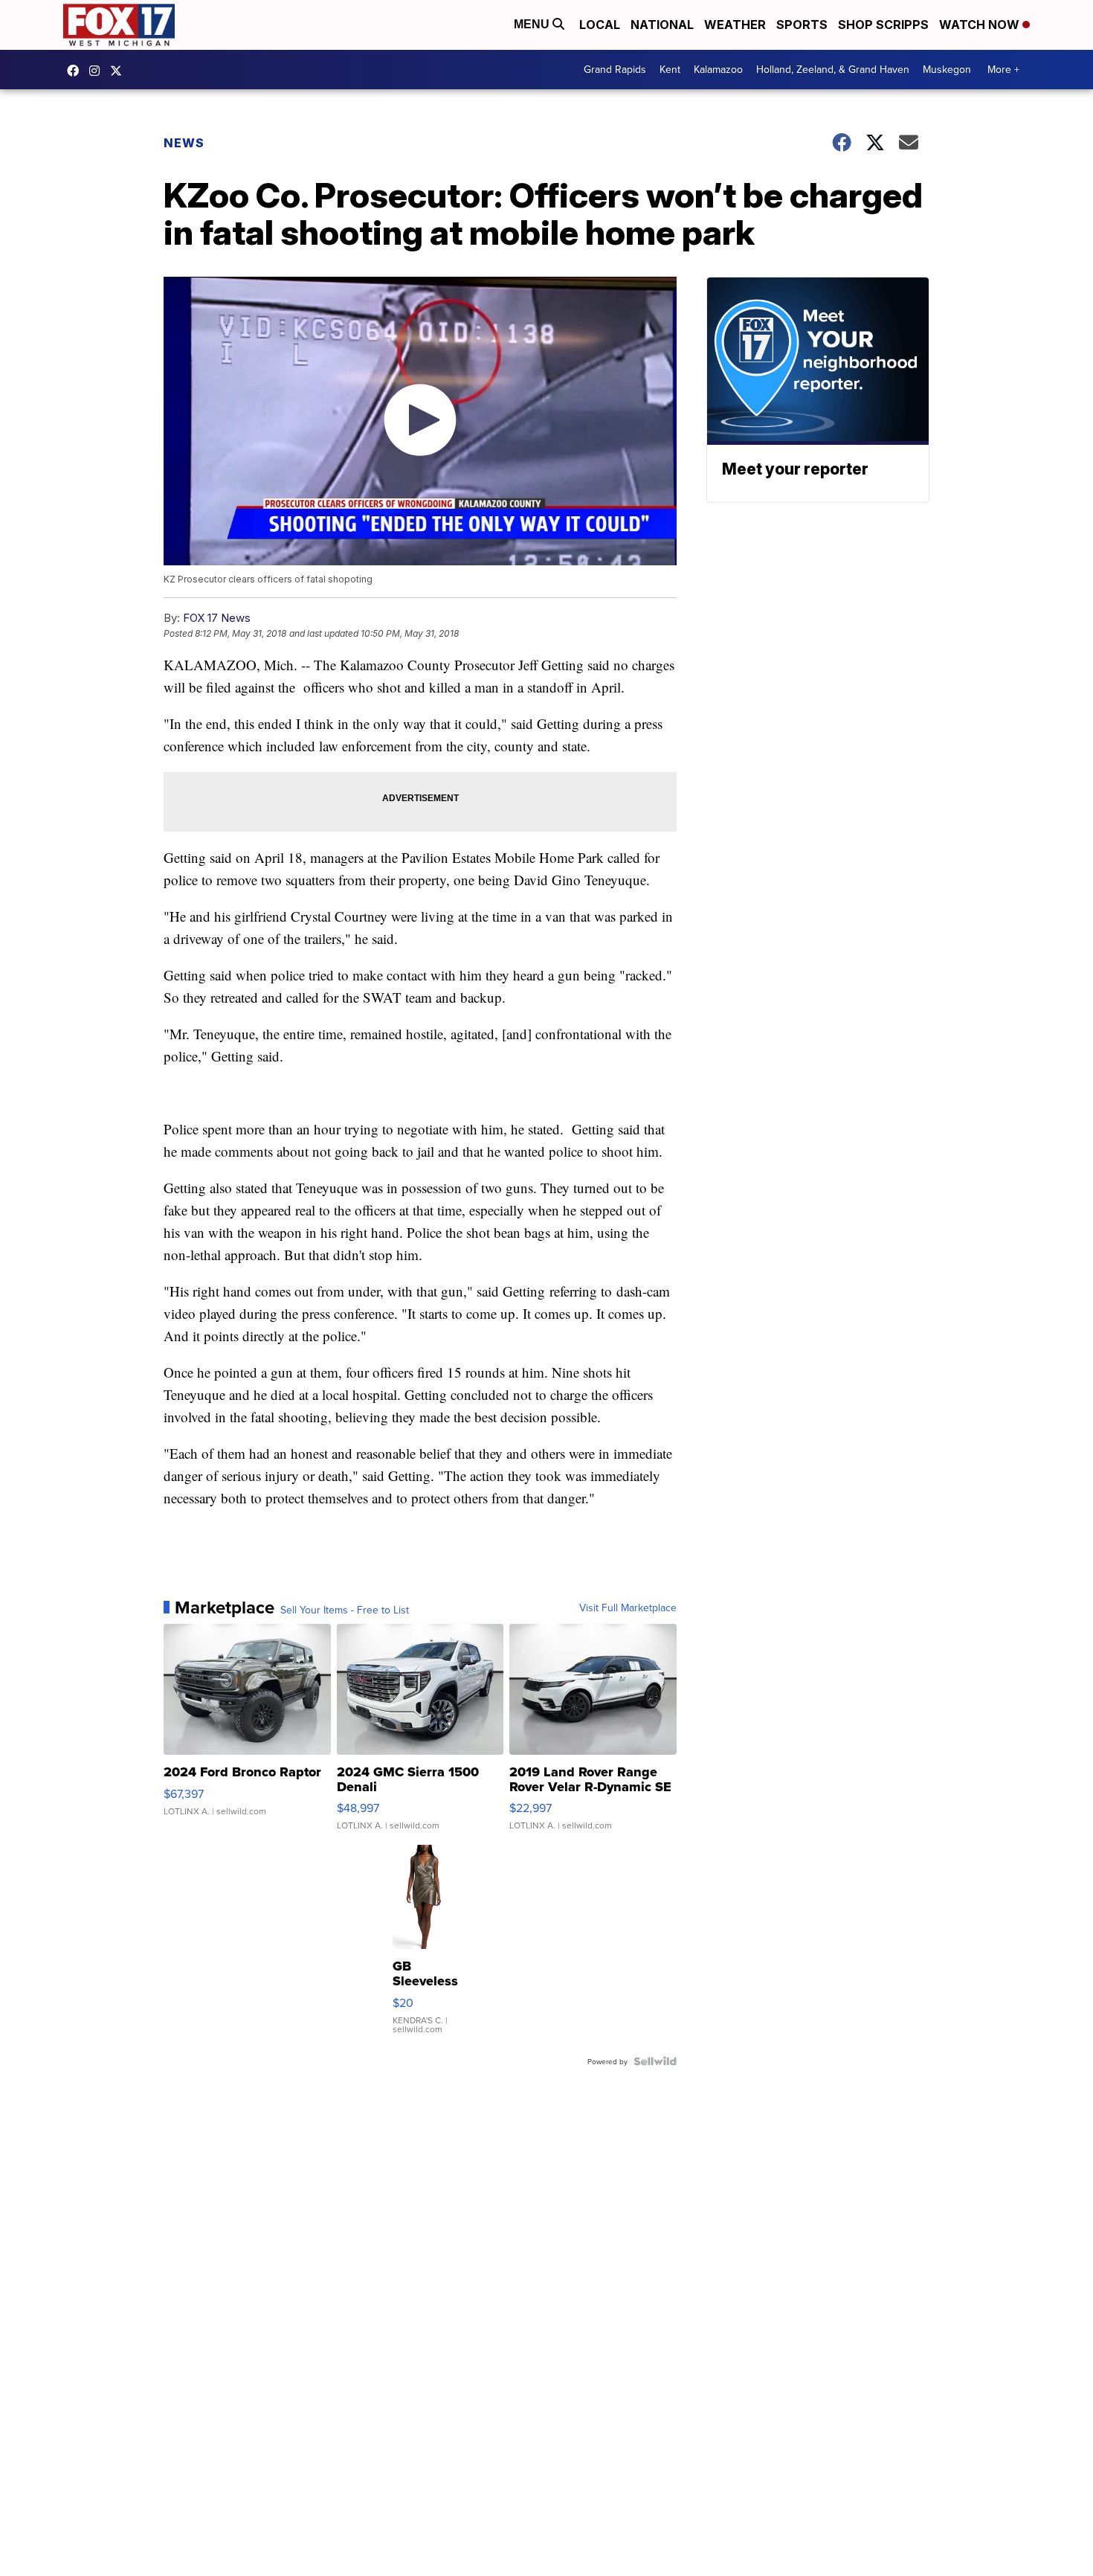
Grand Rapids (615, 69)
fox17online (77, 71)
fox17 (120, 71)
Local (600, 25)
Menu (533, 24)
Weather (735, 25)
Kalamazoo (718, 69)
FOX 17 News (217, 618)
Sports (802, 25)
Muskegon (947, 69)
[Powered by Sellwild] (655, 2061)
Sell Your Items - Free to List (345, 1610)
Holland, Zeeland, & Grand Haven (833, 69)
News (184, 143)
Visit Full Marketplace (628, 1607)
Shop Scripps (883, 25)
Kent (670, 69)
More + (1003, 69)
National (662, 25)
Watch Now (981, 25)
